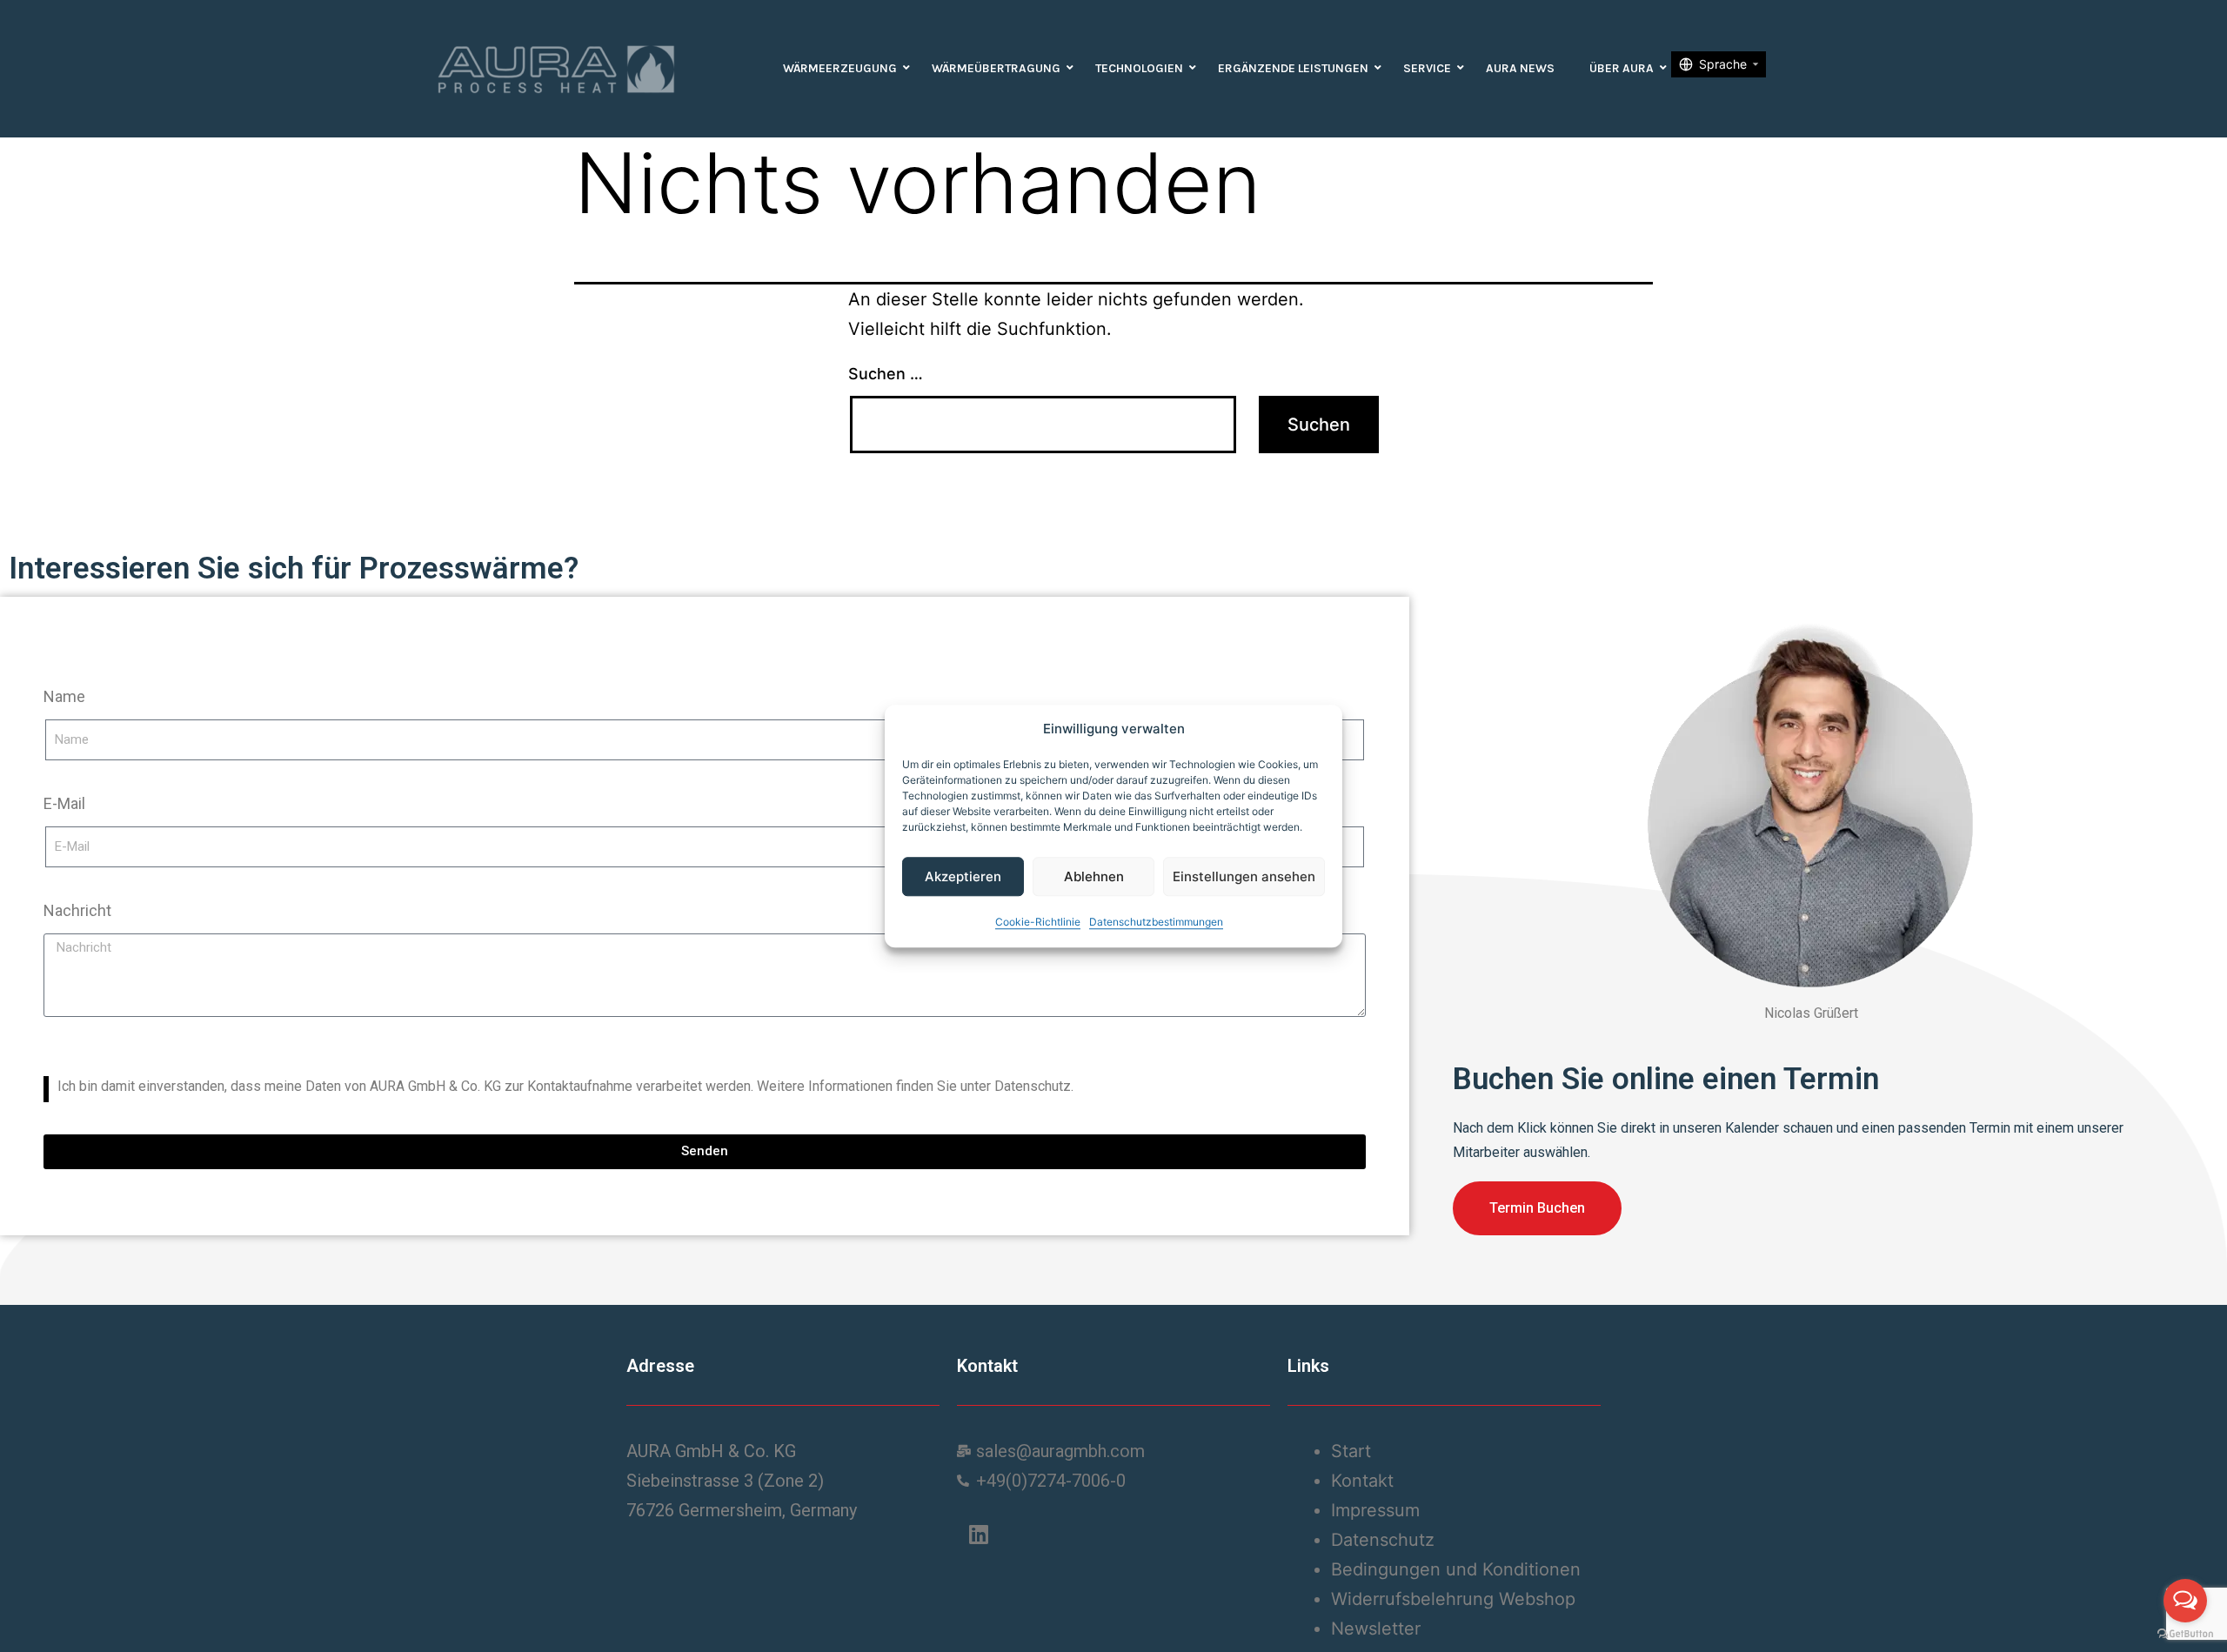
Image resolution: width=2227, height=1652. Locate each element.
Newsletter (1376, 1629)
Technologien (1139, 68)
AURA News (1520, 68)
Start (1351, 1451)
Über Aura (1622, 68)
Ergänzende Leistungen (1293, 68)
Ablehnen (1094, 876)
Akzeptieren (963, 876)
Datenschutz (1383, 1540)
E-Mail (64, 803)
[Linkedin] (979, 1535)
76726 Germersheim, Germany (742, 1510)
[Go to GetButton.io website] (2185, 1634)
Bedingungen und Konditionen (1456, 1569)
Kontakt (987, 1366)
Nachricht (77, 910)
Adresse (660, 1366)
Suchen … (886, 374)
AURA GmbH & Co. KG (711, 1451)
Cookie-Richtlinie (1038, 922)
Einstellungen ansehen (1244, 876)
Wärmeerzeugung (840, 68)
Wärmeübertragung (996, 68)
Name (64, 696)
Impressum (1375, 1510)
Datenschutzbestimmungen (1156, 922)
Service (1427, 68)
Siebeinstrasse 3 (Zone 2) (725, 1481)
